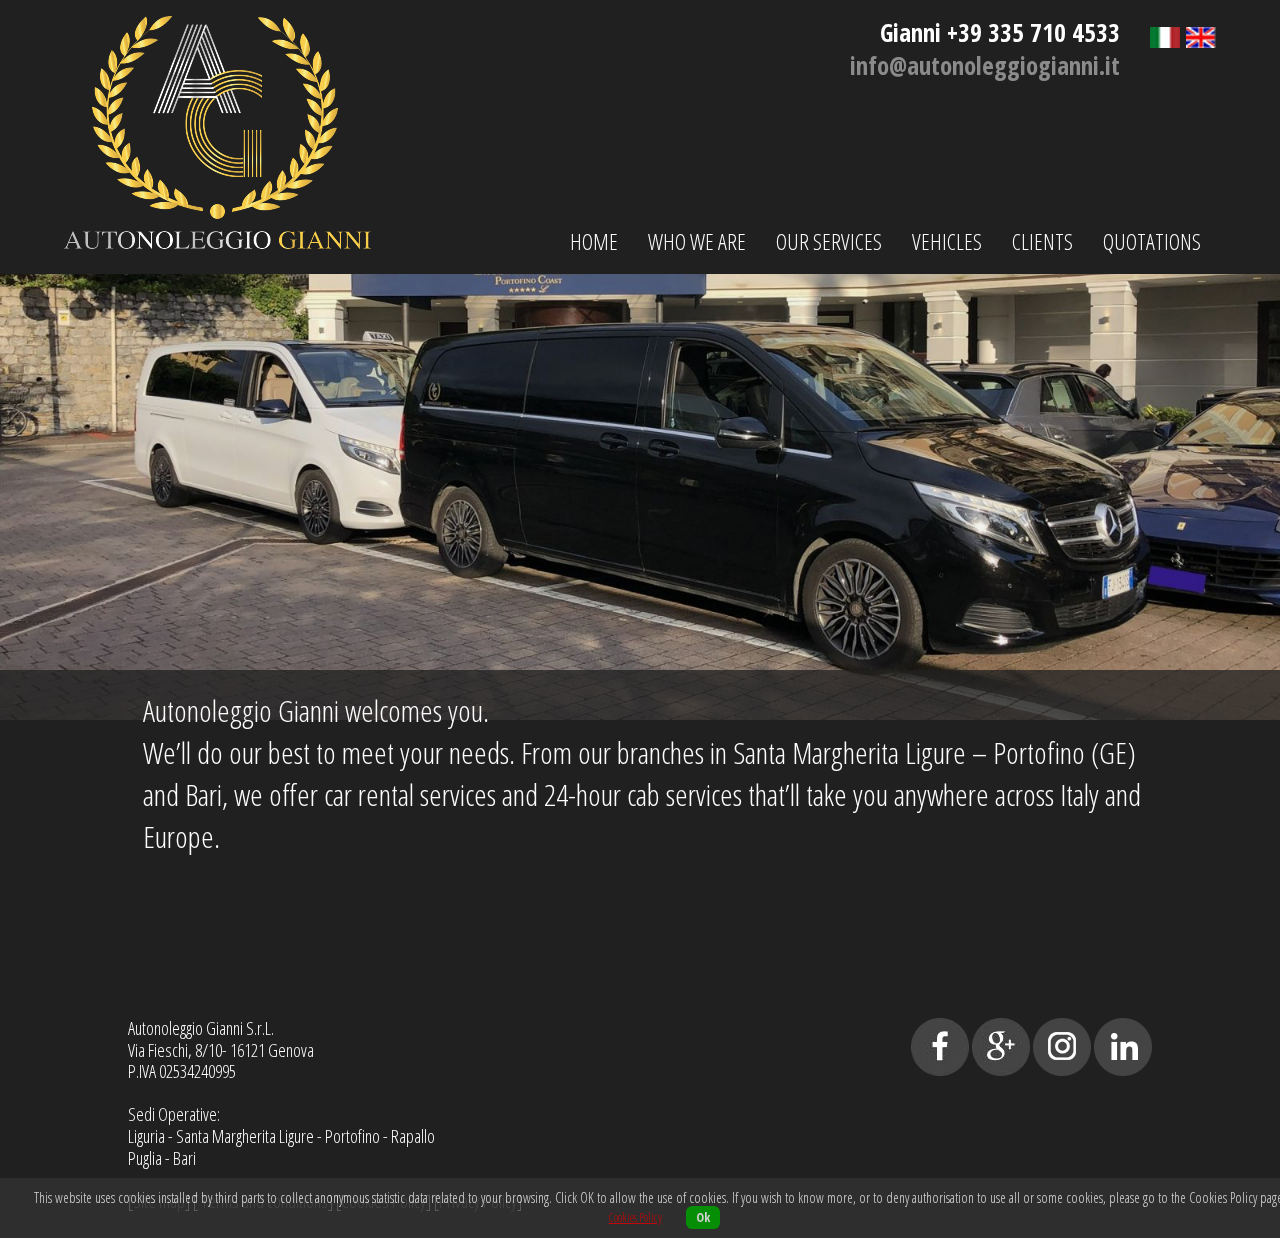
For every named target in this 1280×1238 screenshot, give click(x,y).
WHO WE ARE (697, 241)
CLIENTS (1042, 241)
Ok (703, 1217)
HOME (594, 241)
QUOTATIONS (1152, 241)
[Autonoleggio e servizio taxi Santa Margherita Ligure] (217, 237)
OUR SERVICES (829, 241)
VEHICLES (947, 241)
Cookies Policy (635, 1217)
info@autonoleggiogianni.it (985, 65)
